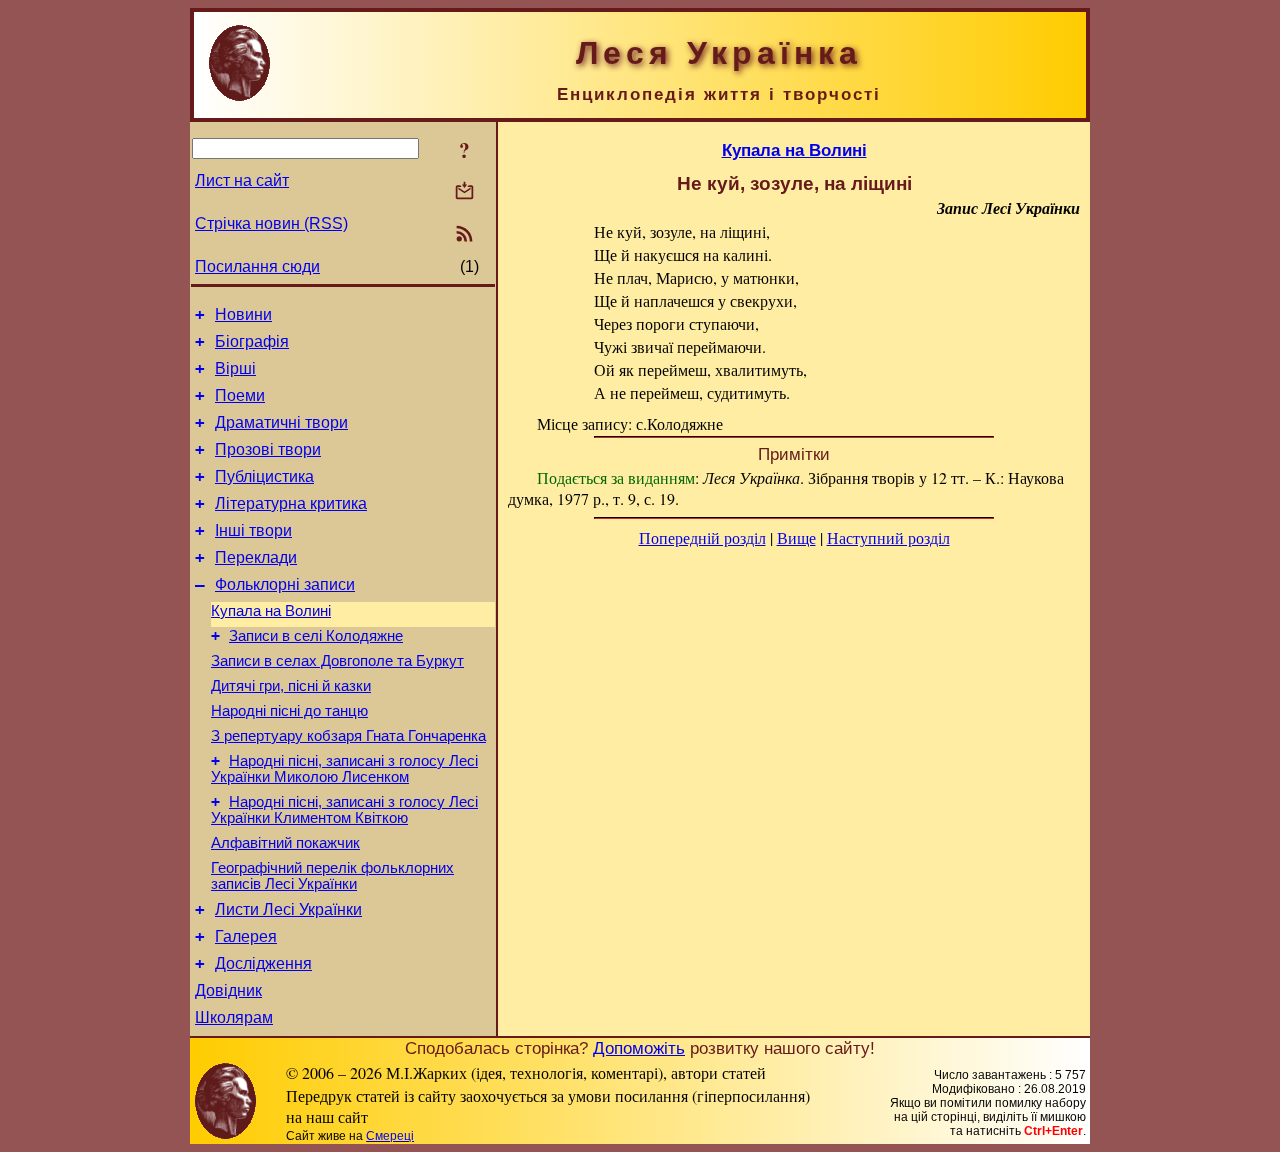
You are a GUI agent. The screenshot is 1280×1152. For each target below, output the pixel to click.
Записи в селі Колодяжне (316, 636)
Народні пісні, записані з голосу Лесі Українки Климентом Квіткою (344, 810)
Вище (796, 537)
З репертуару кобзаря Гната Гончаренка (348, 736)
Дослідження (263, 963)
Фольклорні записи (285, 584)
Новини (243, 314)
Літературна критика (291, 503)
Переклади (256, 557)
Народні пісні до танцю (289, 711)
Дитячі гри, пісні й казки (291, 686)
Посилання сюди (257, 266)
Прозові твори (268, 449)
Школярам (234, 1017)
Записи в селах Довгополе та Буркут (337, 661)
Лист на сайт (242, 180)
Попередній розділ (702, 537)
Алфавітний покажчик (285, 843)
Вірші (235, 368)
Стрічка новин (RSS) (271, 223)
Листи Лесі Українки (288, 909)
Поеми (240, 395)
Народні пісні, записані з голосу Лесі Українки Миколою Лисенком (344, 769)
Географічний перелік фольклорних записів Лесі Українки (332, 876)
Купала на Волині (271, 611)
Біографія (252, 341)
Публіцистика (264, 476)
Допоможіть (639, 1048)
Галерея (246, 936)
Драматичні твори (281, 422)
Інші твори (253, 530)
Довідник (228, 990)
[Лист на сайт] (464, 192)
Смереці (390, 1136)
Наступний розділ (888, 537)
